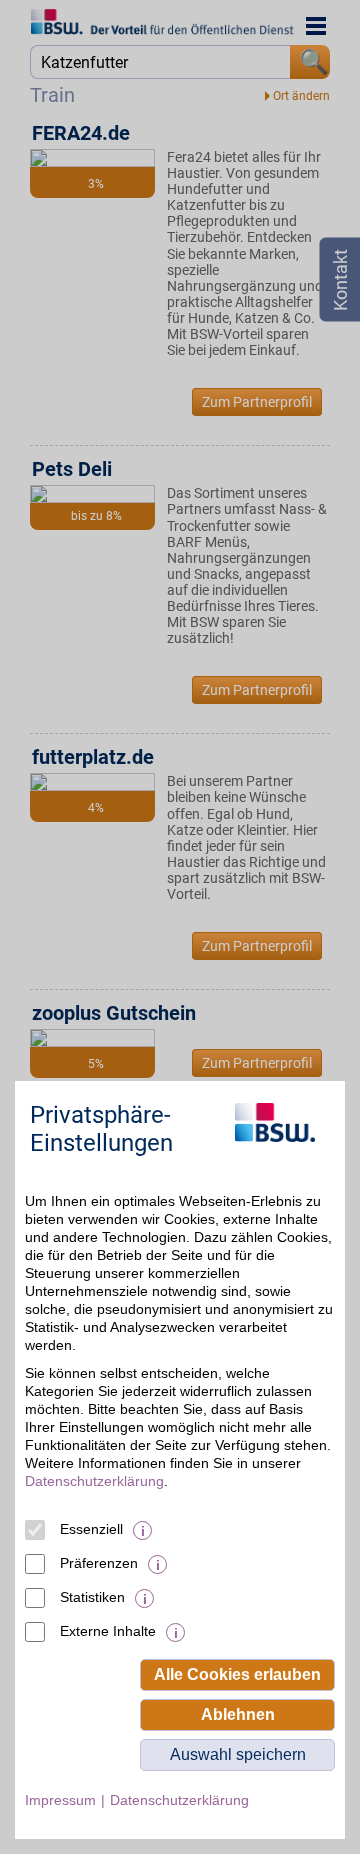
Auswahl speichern (238, 1754)
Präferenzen (99, 1563)
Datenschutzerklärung (94, 1481)
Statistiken (92, 1597)
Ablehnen (238, 1714)
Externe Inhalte (108, 1631)
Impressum (60, 1800)
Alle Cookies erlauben (237, 1674)
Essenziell (91, 1529)
